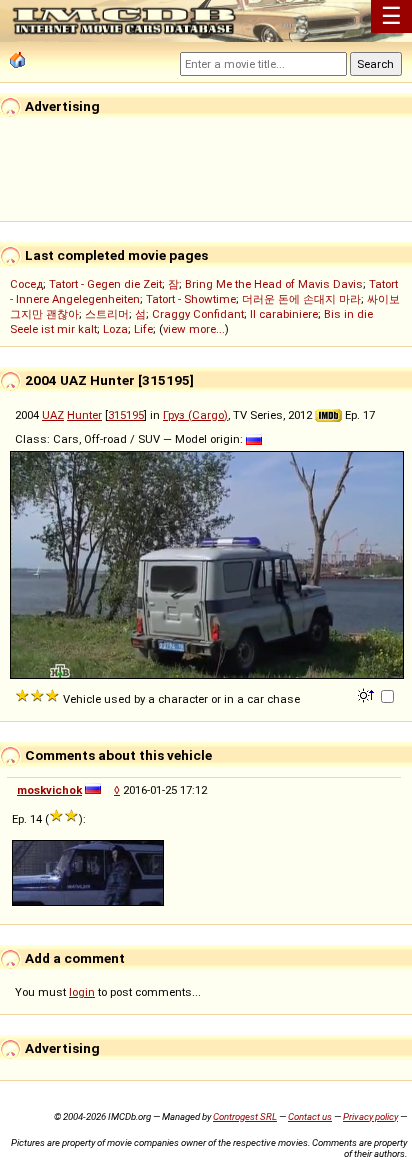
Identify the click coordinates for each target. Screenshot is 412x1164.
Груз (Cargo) (195, 415)
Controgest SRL (245, 1116)
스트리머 (107, 314)
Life (143, 329)
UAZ (53, 415)
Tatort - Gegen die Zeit (105, 284)
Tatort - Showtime (191, 299)
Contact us (310, 1116)
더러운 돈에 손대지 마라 (301, 299)
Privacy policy (370, 1116)
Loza (115, 329)
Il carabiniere (284, 314)
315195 (126, 415)
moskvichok (49, 790)
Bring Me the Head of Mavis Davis (274, 284)
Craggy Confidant (198, 314)
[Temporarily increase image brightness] (367, 694)
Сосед (26, 284)
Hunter (84, 415)
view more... (194, 329)
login (82, 992)
